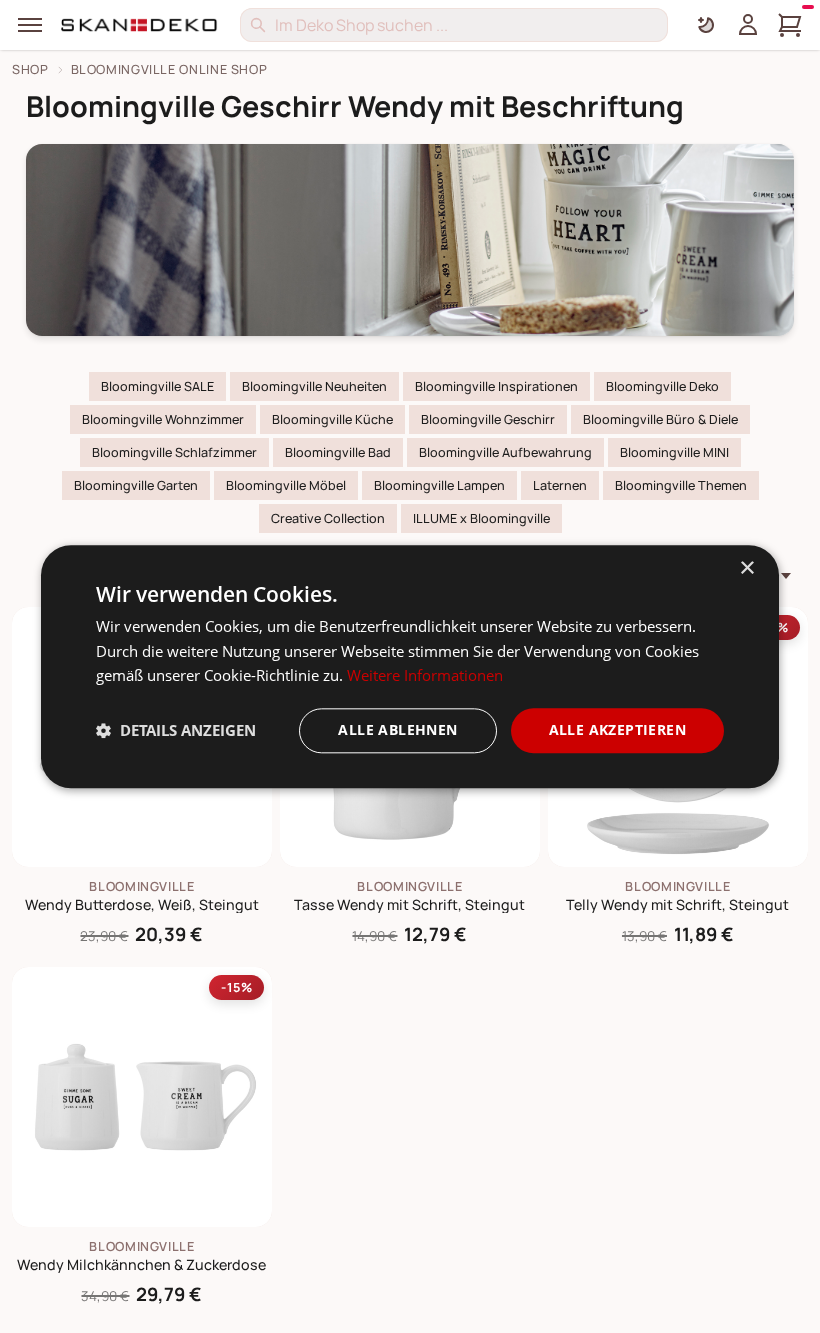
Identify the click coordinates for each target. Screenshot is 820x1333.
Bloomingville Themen (681, 485)
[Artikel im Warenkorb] (790, 25)
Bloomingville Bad (338, 452)
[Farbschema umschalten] (706, 25)
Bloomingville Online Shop (169, 69)
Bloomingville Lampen (439, 485)
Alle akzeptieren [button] (617, 729)
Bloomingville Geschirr (488, 419)
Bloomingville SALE (157, 386)
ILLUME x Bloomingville (481, 518)
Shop (30, 69)
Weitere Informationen (425, 676)
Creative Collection (328, 518)
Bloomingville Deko (662, 386)
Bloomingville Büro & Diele (660, 419)
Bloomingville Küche (332, 419)
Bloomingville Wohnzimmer (163, 419)
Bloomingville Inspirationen (496, 386)
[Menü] (30, 25)
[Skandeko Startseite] (140, 25)
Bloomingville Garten (136, 485)
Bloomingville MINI (674, 452)
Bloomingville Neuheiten (314, 386)
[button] (176, 731)
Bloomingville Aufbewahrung (505, 452)
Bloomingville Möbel (286, 485)
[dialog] (410, 666)
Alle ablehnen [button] (397, 729)
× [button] (746, 568)
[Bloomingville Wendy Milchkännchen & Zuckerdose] (142, 1097)
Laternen (560, 485)
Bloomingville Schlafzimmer (174, 452)
